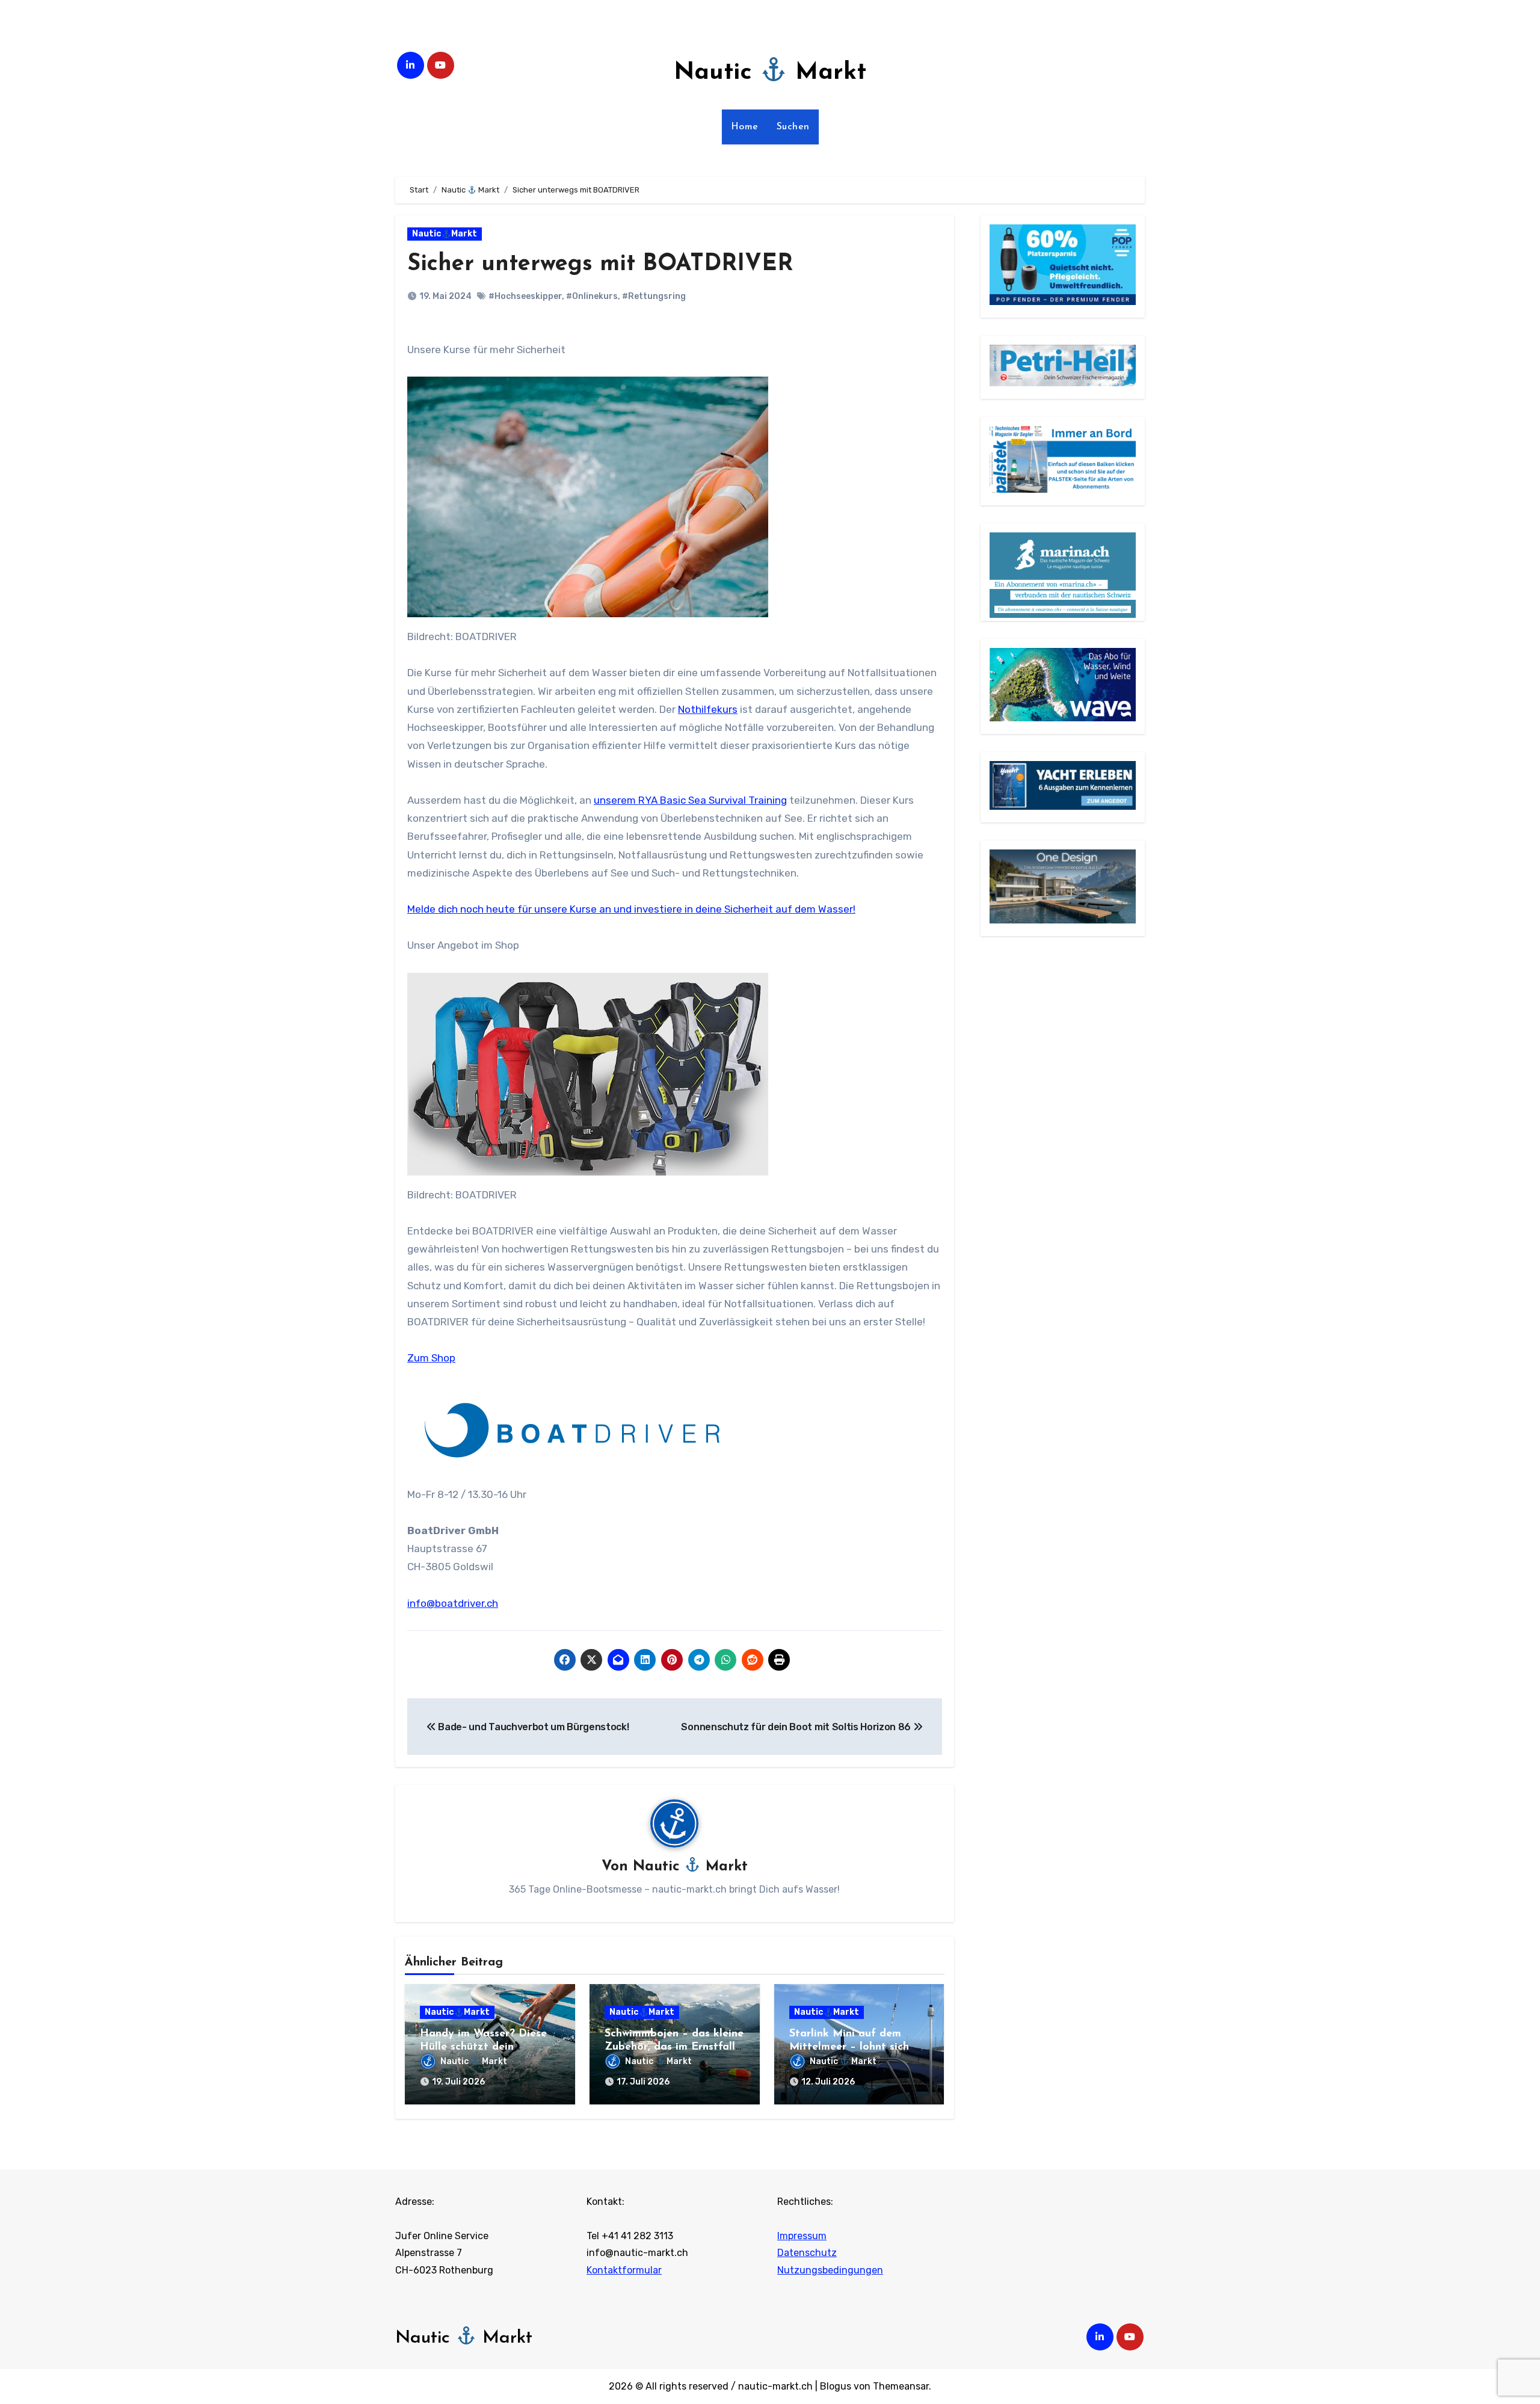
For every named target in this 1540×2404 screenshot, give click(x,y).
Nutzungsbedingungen (830, 2270)
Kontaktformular (624, 2270)
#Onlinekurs (592, 296)
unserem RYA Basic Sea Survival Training (690, 800)
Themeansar (901, 2386)
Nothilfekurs (708, 709)
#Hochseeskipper (525, 296)
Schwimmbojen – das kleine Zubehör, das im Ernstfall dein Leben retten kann (674, 2047)
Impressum (802, 2236)
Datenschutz (807, 2253)
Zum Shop (431, 1358)
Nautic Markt (770, 73)
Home (745, 127)
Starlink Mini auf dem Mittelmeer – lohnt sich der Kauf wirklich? (849, 2047)
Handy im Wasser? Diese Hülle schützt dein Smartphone (483, 2047)
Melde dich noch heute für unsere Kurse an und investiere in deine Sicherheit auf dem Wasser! (631, 909)
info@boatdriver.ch (453, 1603)
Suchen (793, 127)
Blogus (836, 2386)
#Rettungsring (654, 296)
